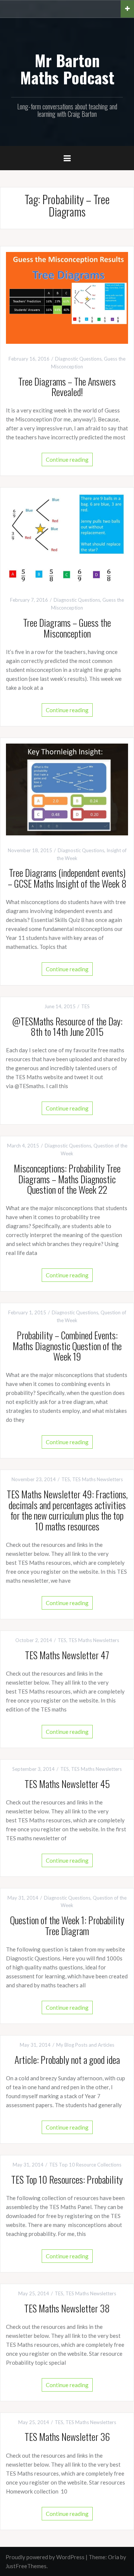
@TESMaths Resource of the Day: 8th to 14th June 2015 (67, 1027)
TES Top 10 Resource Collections (85, 2165)
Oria (114, 2557)
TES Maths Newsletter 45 (67, 1784)
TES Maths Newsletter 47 (67, 1655)
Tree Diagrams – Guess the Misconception (67, 628)
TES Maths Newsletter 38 (67, 2308)
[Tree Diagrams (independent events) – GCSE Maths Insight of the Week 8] (67, 789)
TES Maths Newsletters (98, 1479)
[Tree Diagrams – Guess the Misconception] (67, 538)
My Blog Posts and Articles (85, 2045)
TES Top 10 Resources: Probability (67, 2179)
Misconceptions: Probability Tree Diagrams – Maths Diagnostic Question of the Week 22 (67, 1179)
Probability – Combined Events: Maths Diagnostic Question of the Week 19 (67, 1346)
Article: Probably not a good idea (67, 2060)
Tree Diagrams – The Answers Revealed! (67, 387)
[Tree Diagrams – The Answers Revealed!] (67, 297)
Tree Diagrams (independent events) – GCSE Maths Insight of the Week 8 (67, 878)
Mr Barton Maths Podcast (67, 69)
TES (85, 1006)
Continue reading (67, 460)
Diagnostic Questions (78, 359)
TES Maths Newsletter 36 (67, 2437)
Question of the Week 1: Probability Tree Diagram (67, 1925)
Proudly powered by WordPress (45, 2557)
